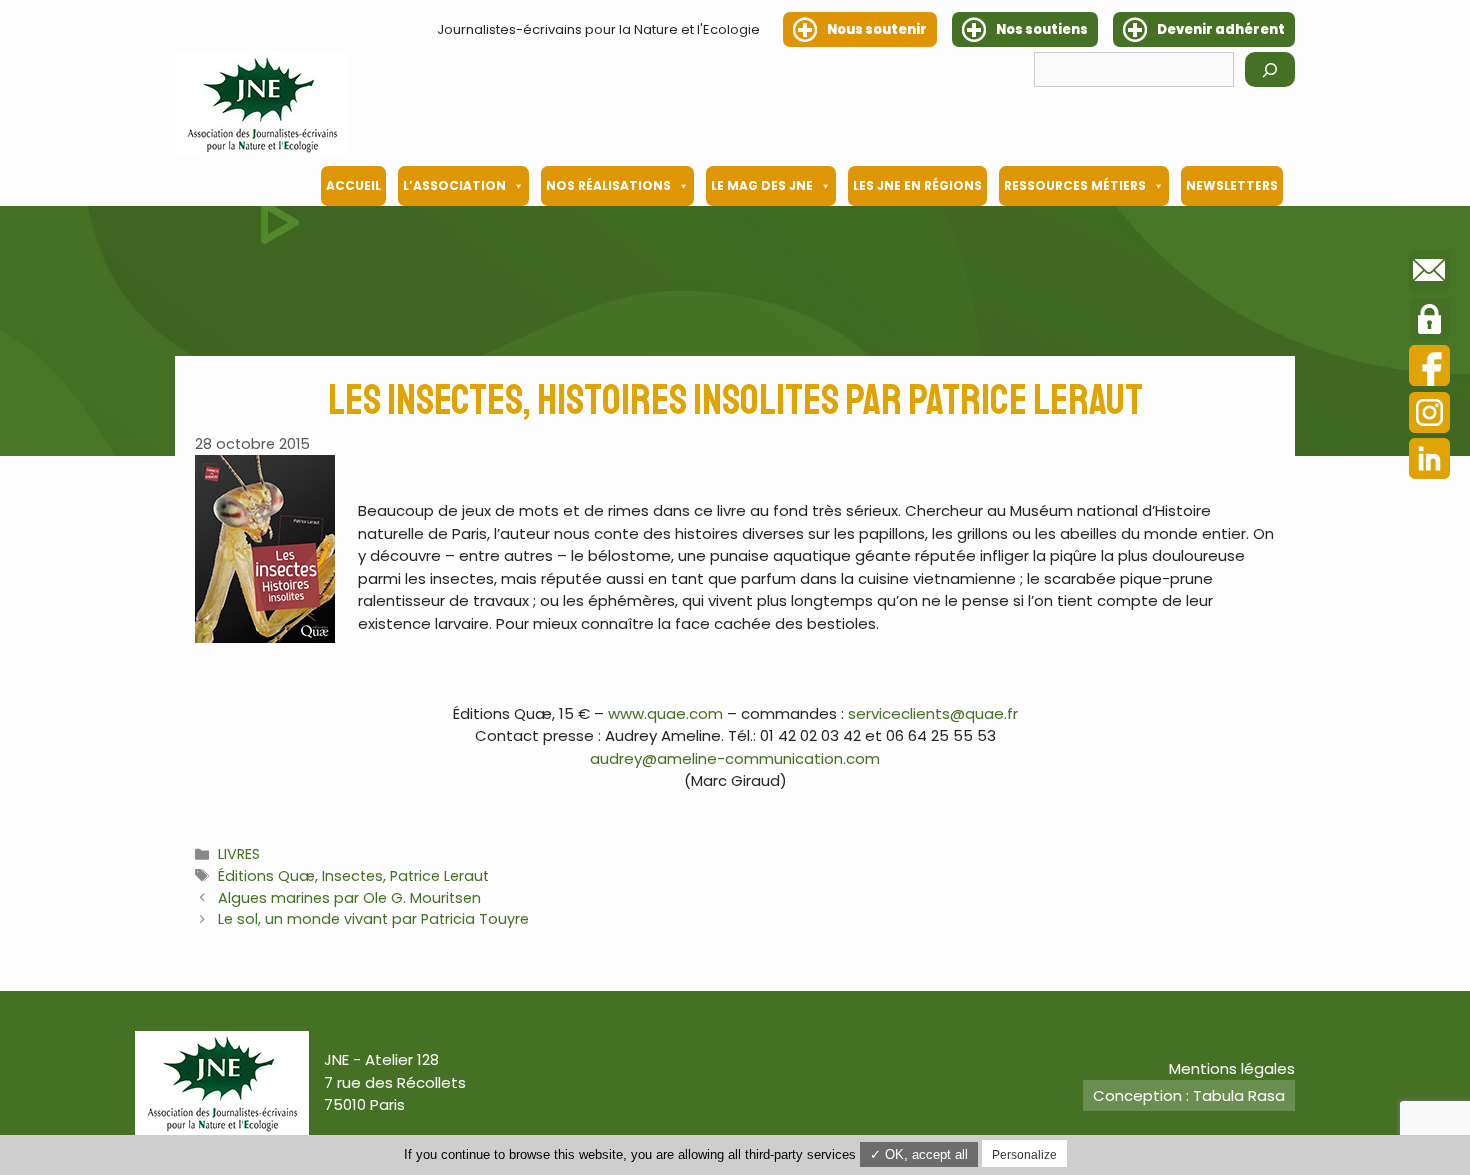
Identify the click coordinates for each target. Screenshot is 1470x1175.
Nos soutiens (1042, 29)
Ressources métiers (1075, 185)
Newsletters (1232, 185)
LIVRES (239, 854)
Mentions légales (1232, 1068)
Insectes (352, 876)
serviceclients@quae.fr (933, 713)
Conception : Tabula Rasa (1189, 1095)
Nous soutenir (877, 29)
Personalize (1024, 1155)
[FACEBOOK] (1429, 368)
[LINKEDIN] (1429, 461)
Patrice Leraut (439, 876)
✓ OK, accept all (919, 1154)
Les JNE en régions (917, 185)
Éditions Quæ (266, 876)
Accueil (353, 185)
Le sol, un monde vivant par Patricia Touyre (373, 919)
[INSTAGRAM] (1429, 415)
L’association (454, 185)
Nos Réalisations (608, 185)
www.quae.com (665, 713)
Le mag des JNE (762, 185)
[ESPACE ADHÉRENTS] (1429, 322)
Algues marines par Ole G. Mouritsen (349, 898)
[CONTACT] (1429, 274)
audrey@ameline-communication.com (735, 758)
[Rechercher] (1270, 69)
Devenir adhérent (1221, 29)
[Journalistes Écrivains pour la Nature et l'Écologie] (262, 104)
